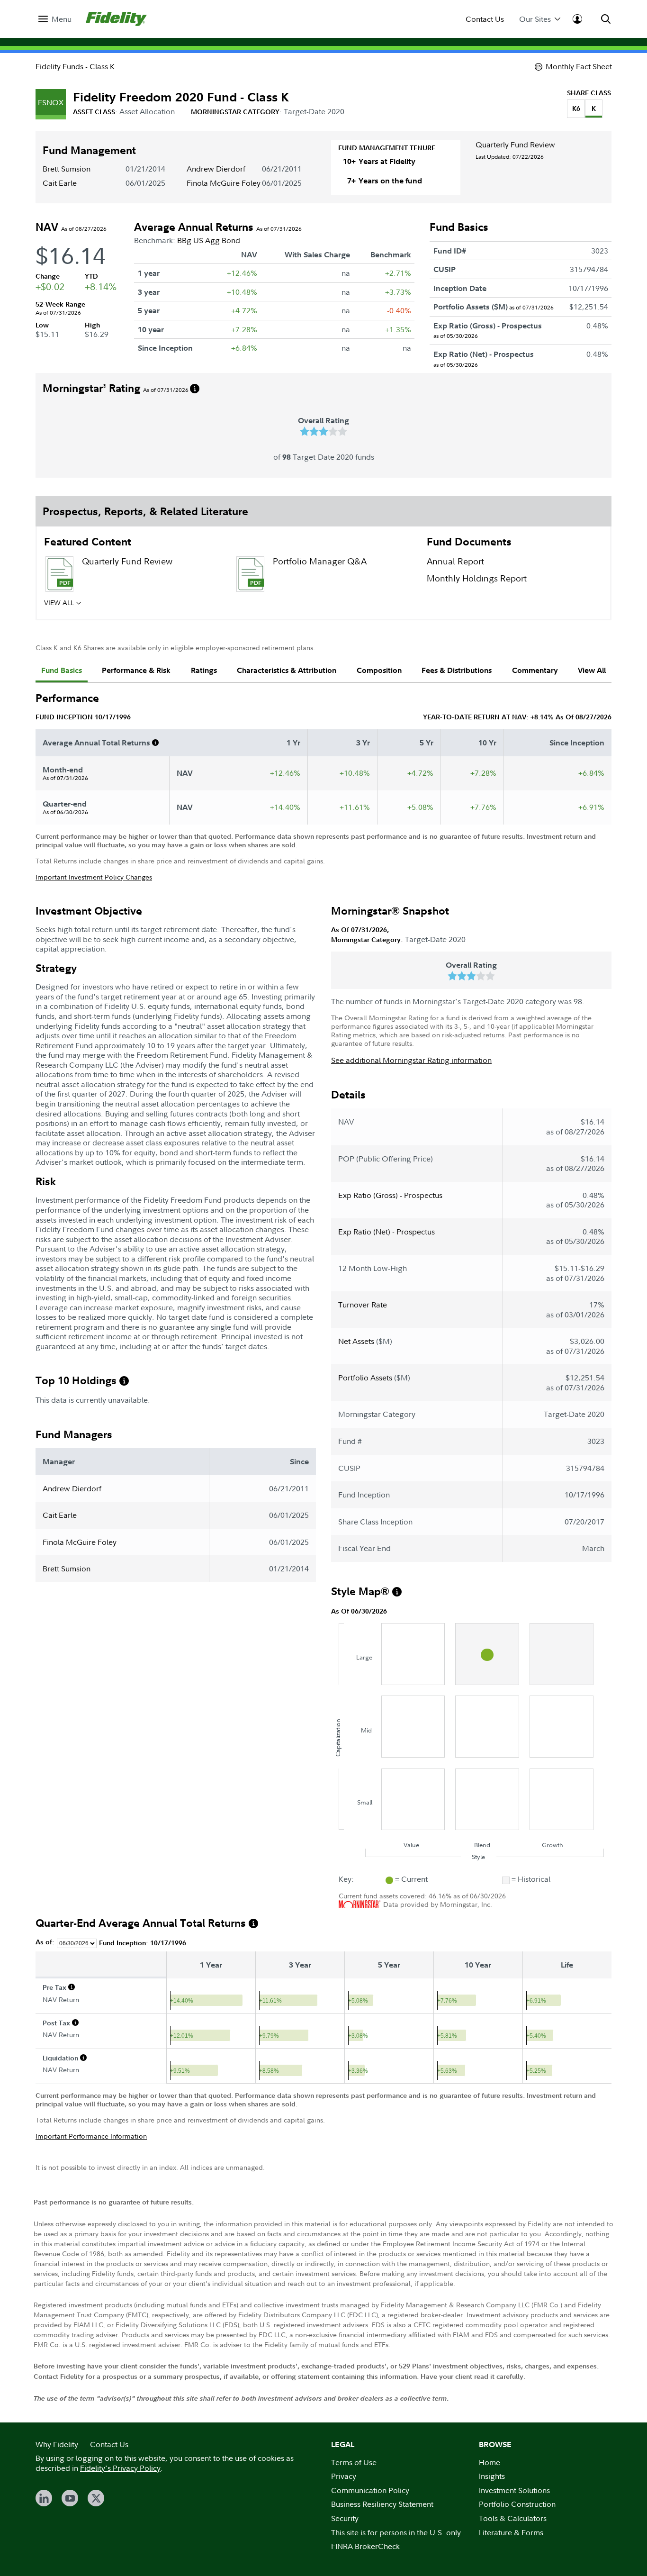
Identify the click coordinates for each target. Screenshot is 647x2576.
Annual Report (455, 561)
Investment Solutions (514, 2490)
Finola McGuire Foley (224, 183)
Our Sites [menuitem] (535, 19)
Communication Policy (370, 2490)
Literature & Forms (511, 2532)
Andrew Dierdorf (216, 169)
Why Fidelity (57, 2444)
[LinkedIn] (44, 2498)
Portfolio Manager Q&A (320, 561)
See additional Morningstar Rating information (411, 1060)
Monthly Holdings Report (477, 578)
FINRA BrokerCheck (365, 2546)
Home (490, 2462)
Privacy (344, 2476)
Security (345, 2518)
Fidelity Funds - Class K (75, 66)
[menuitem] (55, 19)
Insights (492, 2476)
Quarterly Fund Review (515, 145)
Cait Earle (60, 183)
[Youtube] (70, 2498)
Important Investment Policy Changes (94, 877)
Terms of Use (354, 2462)
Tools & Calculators (513, 2518)
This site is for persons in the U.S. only (396, 2532)
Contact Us (485, 19)
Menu (62, 19)
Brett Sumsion (67, 169)
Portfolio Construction (517, 2504)
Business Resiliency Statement (382, 2504)
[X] (96, 2498)
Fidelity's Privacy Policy (120, 2468)
